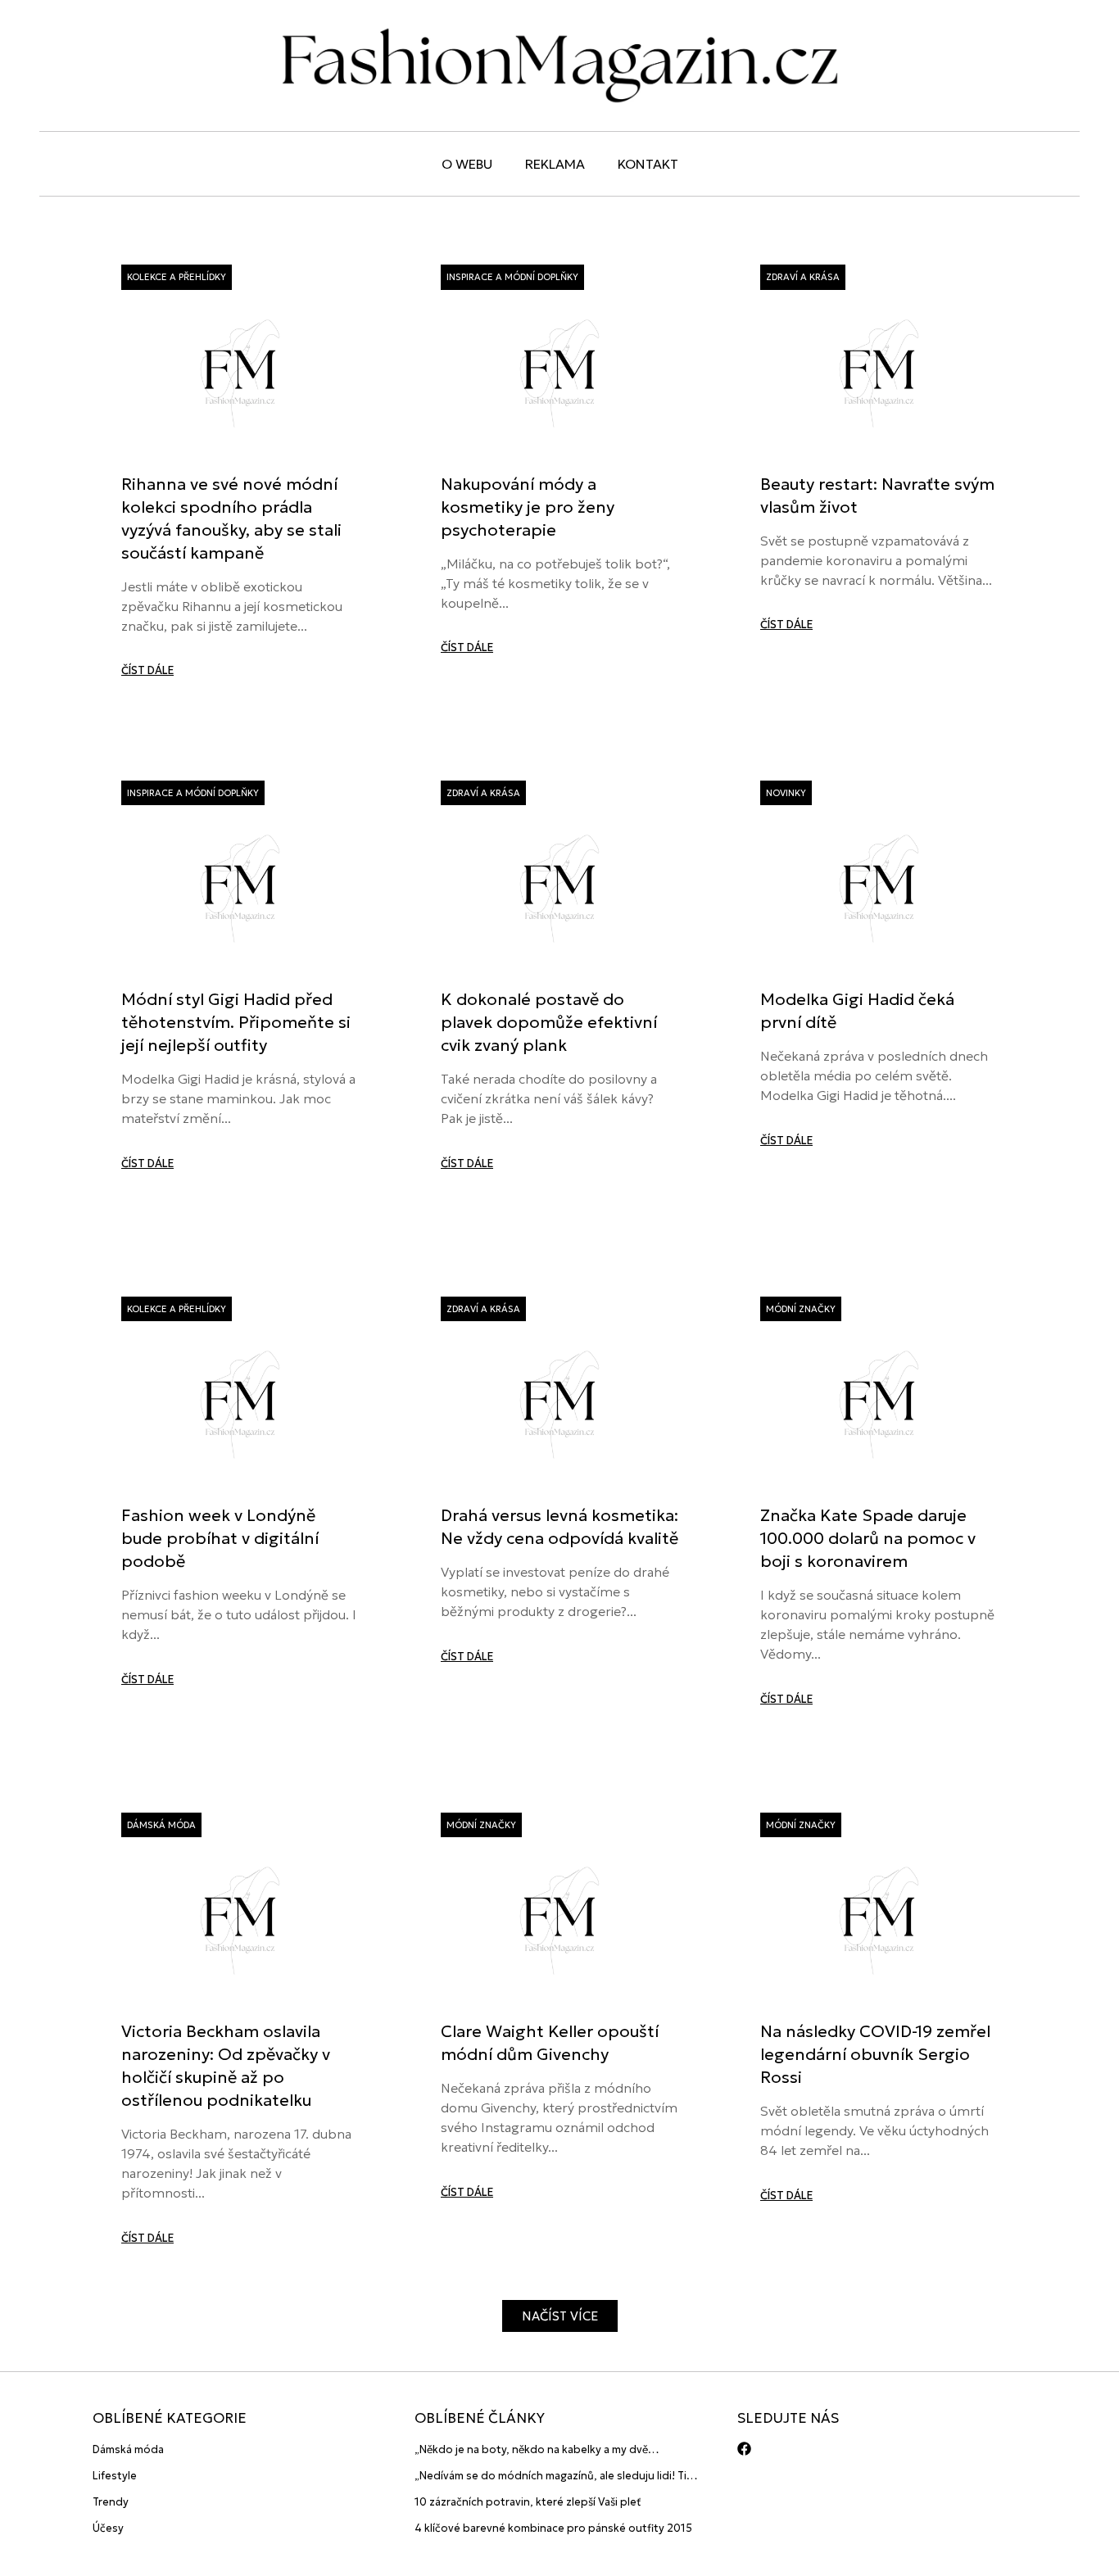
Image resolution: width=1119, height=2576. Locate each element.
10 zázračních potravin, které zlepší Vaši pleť (528, 2502)
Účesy (108, 2528)
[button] (560, 2316)
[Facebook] (744, 2449)
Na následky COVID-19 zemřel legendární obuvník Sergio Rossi (875, 2054)
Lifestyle (115, 2476)
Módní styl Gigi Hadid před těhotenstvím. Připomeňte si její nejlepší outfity (236, 1022)
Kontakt (648, 164)
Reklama (555, 164)
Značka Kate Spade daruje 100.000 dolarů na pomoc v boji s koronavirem (868, 1538)
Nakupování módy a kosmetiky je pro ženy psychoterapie (528, 507)
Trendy (111, 2502)
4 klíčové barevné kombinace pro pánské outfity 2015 (553, 2528)
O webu (467, 164)
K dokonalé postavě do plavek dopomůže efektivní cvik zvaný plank (549, 1022)
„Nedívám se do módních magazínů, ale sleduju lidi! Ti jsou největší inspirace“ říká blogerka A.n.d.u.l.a (550, 2476)
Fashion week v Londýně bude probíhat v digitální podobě (220, 1538)
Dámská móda (128, 2449)
